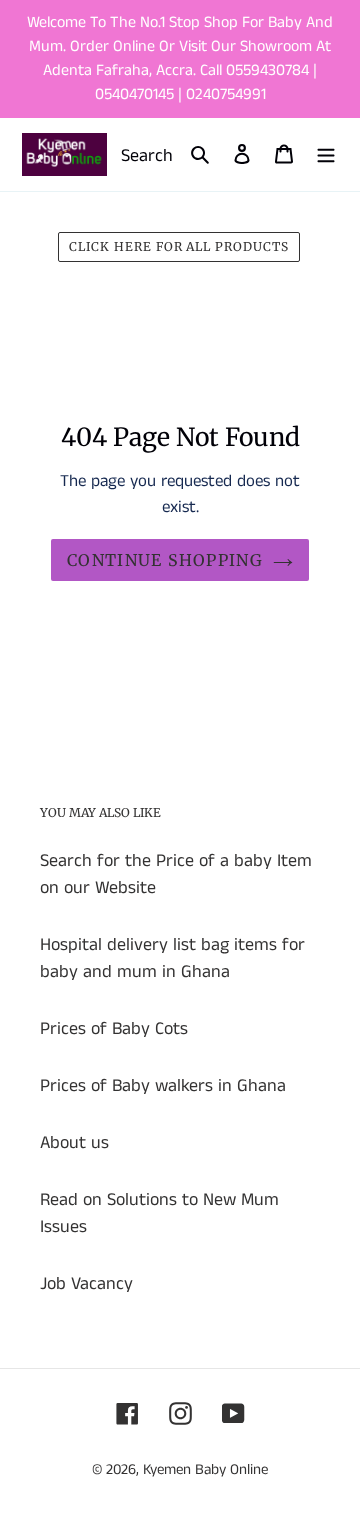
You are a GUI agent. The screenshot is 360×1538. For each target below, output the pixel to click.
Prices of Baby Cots (114, 1029)
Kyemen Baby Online (205, 1469)
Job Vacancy (86, 1284)
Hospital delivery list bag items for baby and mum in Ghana (172, 958)
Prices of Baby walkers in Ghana (163, 1086)
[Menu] (326, 154)
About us (74, 1143)
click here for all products (179, 246)
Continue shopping (165, 560)
